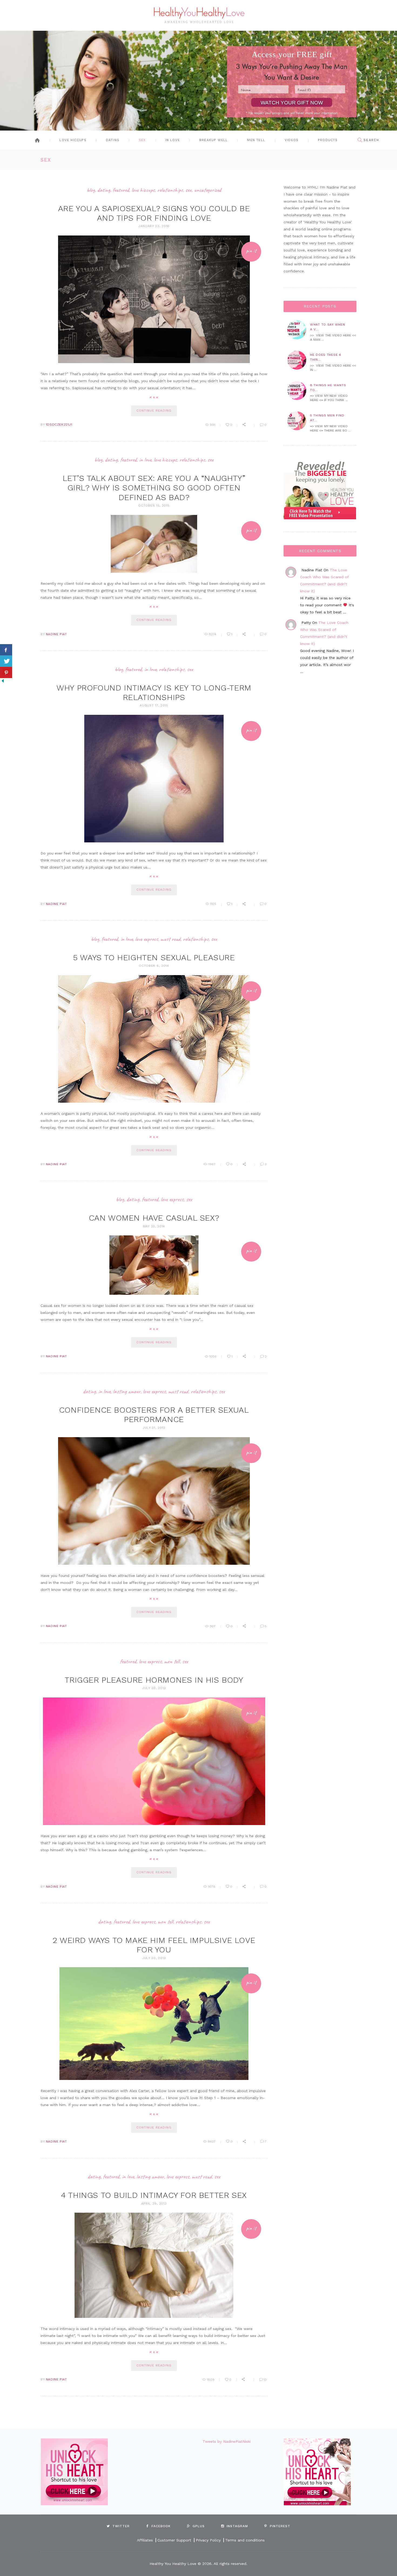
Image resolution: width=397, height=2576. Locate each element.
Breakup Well (213, 140)
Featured (121, 190)
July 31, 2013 (154, 1428)
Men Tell (256, 140)
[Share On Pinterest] (6, 672)
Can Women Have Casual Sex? (154, 1218)
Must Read (170, 939)
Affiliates (145, 2540)
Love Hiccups (73, 140)
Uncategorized (208, 190)
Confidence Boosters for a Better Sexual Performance (154, 1415)
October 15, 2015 (154, 505)
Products (328, 140)
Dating (113, 140)
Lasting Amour (127, 1391)
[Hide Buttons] (3, 681)
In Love (173, 140)
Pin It (251, 251)
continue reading (154, 411)
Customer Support (174, 2540)
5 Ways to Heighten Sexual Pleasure (154, 957)
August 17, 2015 (154, 705)
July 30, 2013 (154, 1688)
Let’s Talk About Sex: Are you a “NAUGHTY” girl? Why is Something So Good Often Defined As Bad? (154, 488)
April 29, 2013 (154, 2203)
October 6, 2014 (154, 966)
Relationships (170, 190)
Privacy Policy (208, 2540)
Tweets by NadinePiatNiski (227, 2441)
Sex (142, 140)
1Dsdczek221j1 (59, 425)
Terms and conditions (245, 2540)
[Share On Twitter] (6, 661)
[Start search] (360, 140)
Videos (292, 140)
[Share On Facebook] (6, 650)
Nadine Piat (56, 634)
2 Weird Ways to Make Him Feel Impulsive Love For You (154, 1945)
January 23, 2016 (154, 226)
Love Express (147, 939)
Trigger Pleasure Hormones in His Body (154, 1680)
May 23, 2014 (154, 1226)
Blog (91, 190)
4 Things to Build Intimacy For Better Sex (154, 2195)
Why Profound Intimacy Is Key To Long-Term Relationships (154, 692)
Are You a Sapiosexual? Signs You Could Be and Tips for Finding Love (154, 213)
